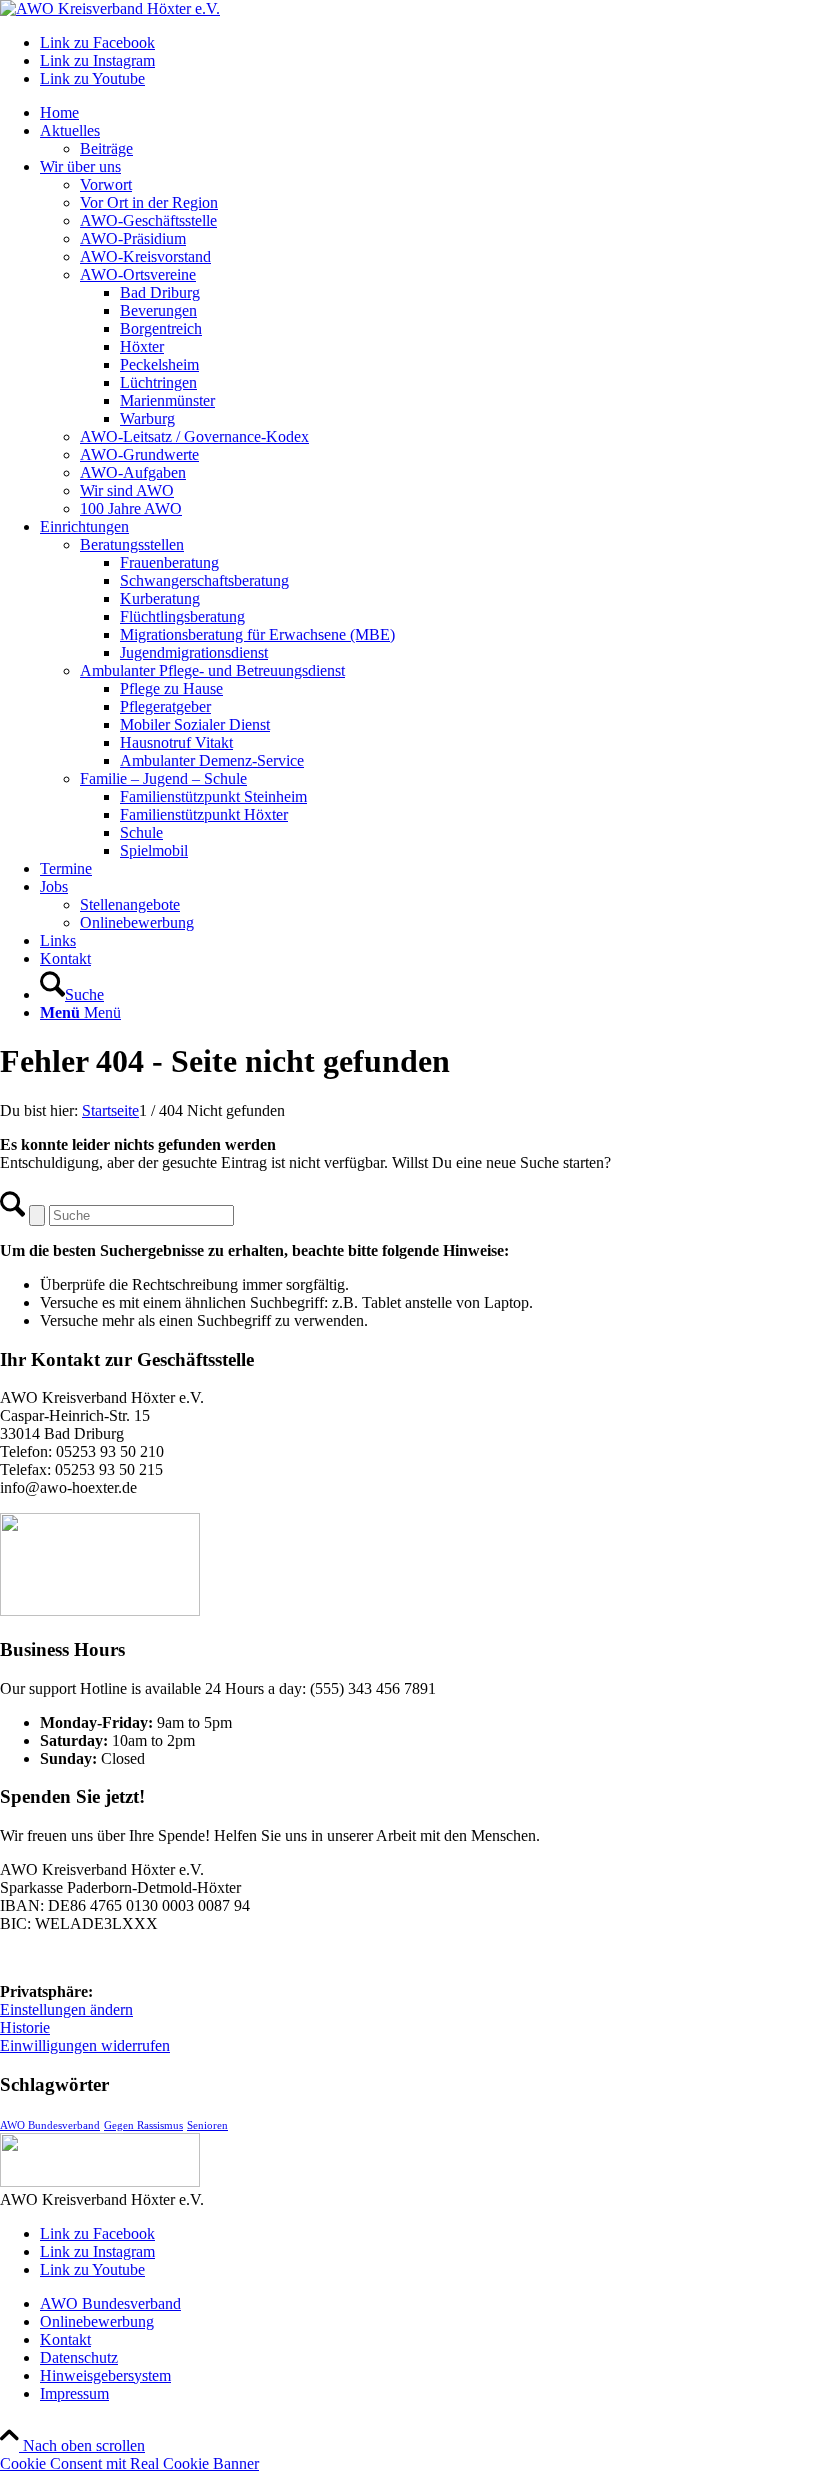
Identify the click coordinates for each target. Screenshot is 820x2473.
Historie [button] (25, 2027)
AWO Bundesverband (50, 2125)
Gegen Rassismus (143, 2125)
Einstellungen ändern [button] (66, 2009)
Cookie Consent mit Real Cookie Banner (129, 2463)
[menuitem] (430, 113)
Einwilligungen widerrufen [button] (85, 2045)
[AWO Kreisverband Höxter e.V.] (110, 8)
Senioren (207, 2125)
